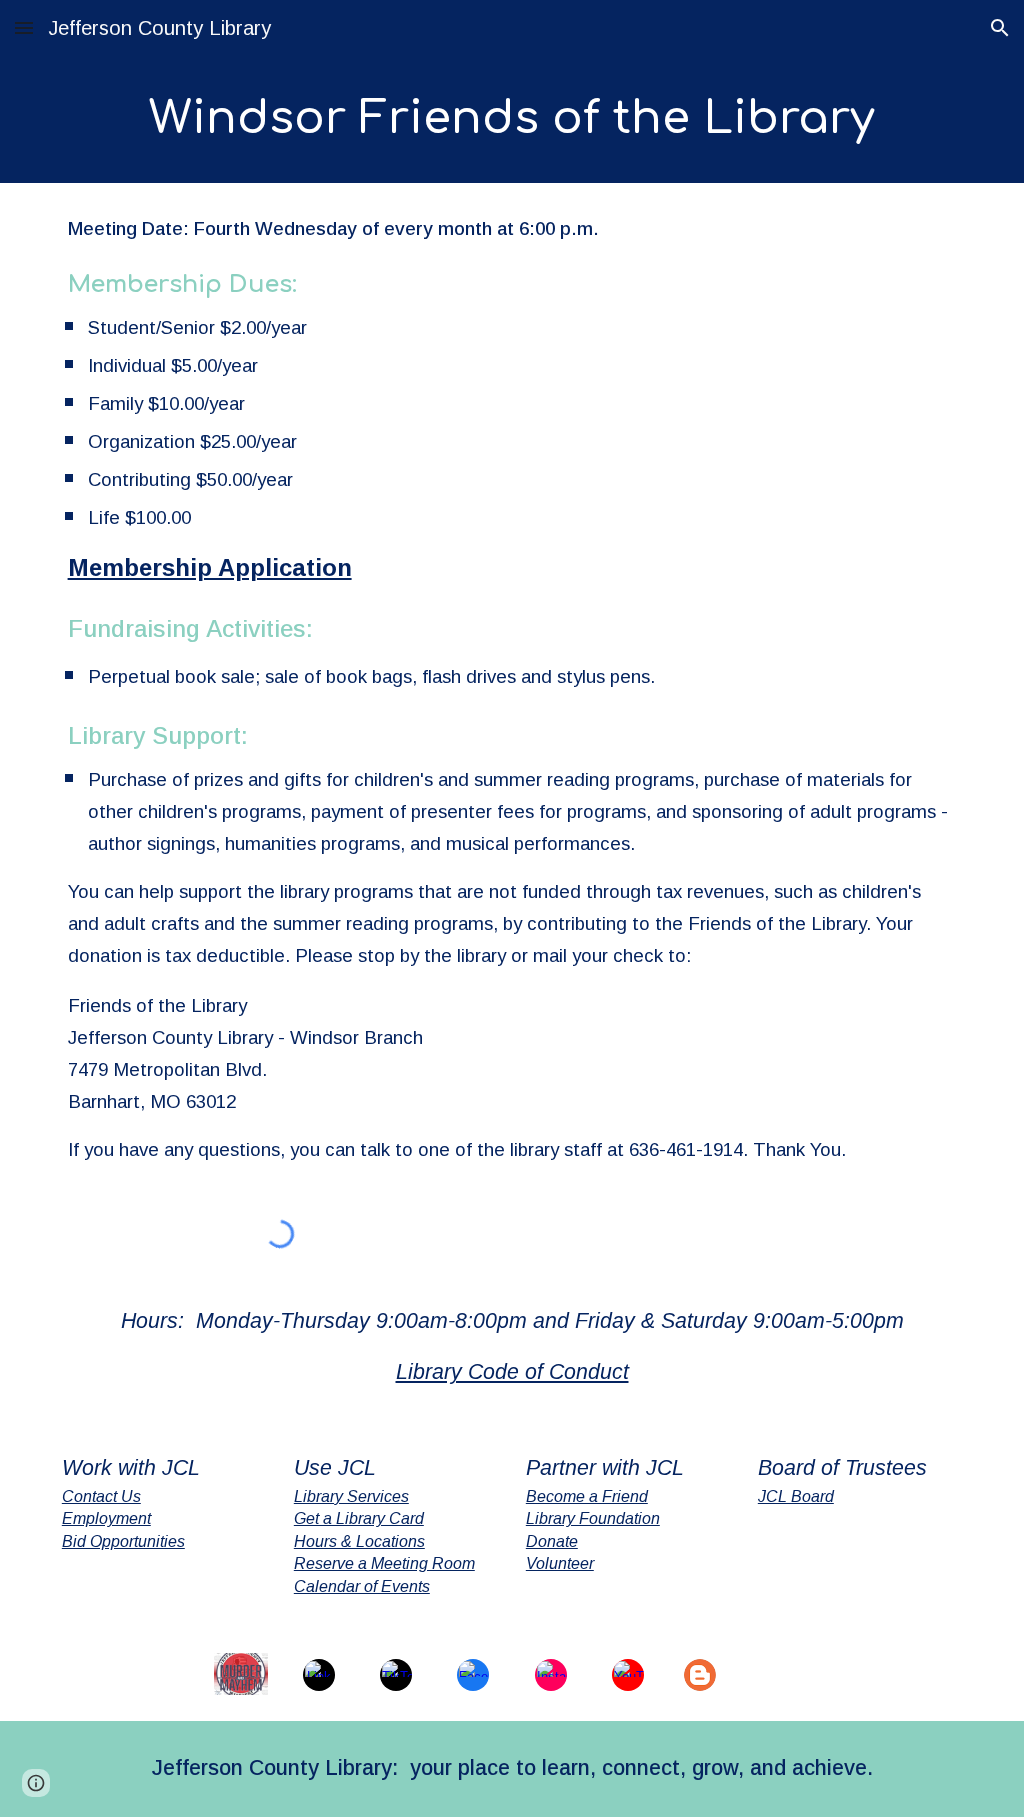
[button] (24, 27)
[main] (512, 119)
